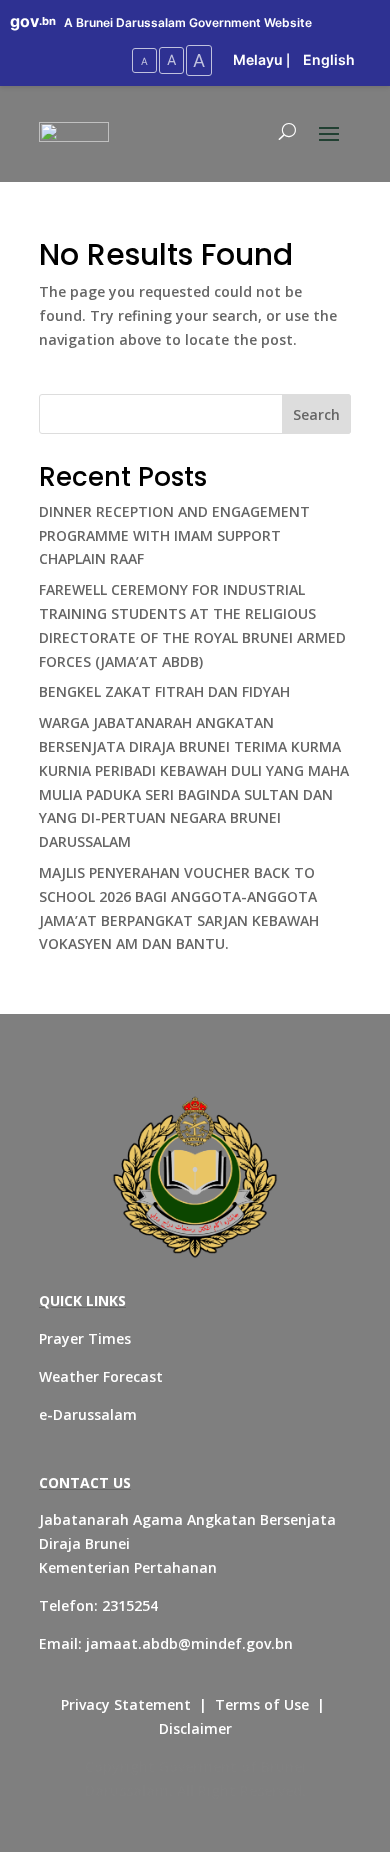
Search (316, 414)
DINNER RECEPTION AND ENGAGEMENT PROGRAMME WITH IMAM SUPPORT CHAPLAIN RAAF (174, 535)
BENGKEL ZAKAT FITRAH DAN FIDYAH (164, 691)
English (329, 59)
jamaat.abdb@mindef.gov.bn (189, 1643)
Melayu (258, 59)
